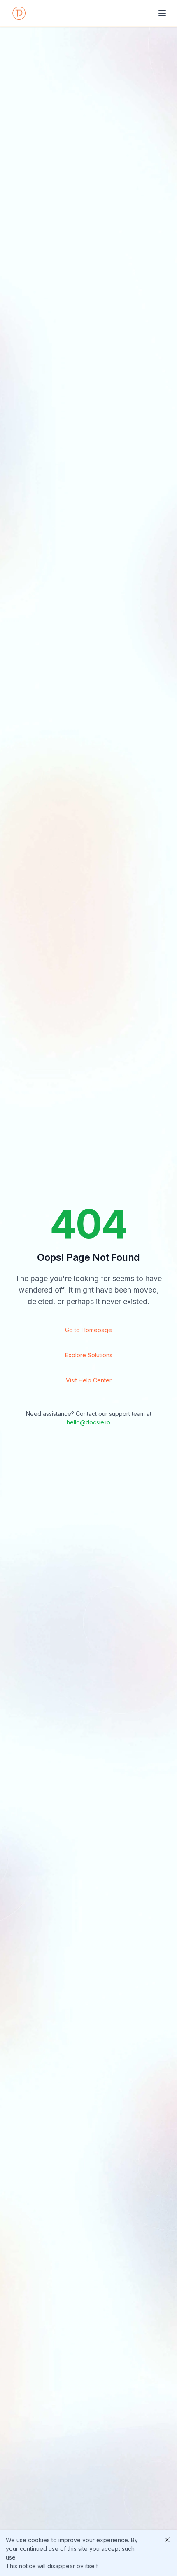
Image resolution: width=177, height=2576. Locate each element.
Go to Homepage (88, 1330)
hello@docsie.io (88, 1422)
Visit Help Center (89, 1380)
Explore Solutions (89, 1355)
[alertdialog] (88, 2553)
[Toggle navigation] (162, 13)
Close (167, 2540)
